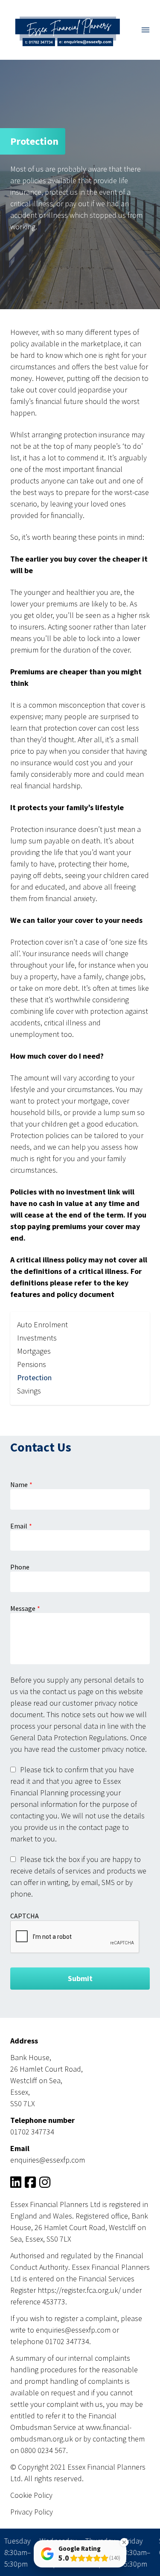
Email (19, 1526)
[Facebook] (30, 2184)
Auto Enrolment (42, 1325)
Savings (29, 1391)
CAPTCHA (25, 1916)
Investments (37, 1338)
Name (19, 1484)
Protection (34, 1377)
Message (23, 1608)
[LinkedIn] (16, 2184)
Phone (20, 1567)
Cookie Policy (31, 2495)
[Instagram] (45, 2184)
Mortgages (34, 1351)
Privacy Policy (32, 2512)
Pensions (32, 1364)
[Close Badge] (124, 2542)
